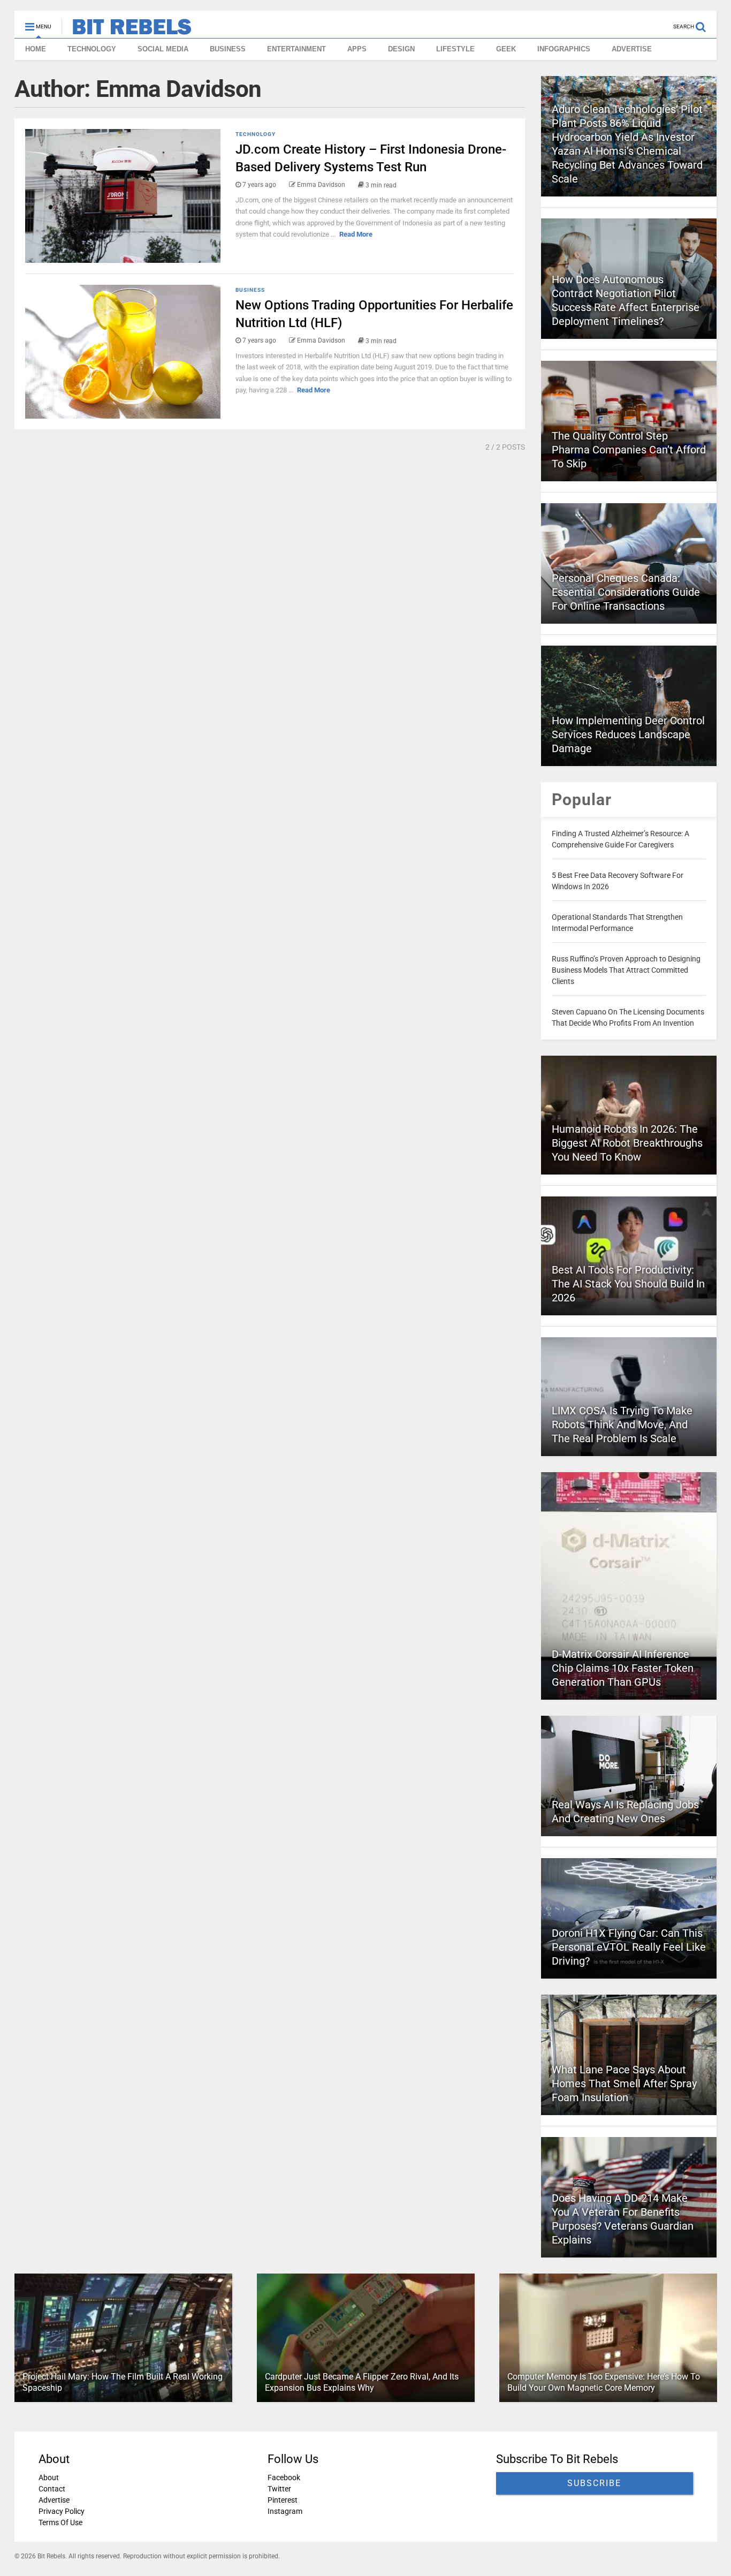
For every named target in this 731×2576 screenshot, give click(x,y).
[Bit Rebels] (127, 30)
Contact (52, 2489)
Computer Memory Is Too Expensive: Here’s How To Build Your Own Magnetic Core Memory (603, 2382)
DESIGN (401, 49)
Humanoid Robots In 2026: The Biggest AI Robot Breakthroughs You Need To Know (627, 1143)
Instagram (284, 2511)
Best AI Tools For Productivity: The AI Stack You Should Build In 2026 (628, 1284)
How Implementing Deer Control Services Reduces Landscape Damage (628, 734)
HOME (36, 49)
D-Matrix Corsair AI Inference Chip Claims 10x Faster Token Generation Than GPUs (623, 1668)
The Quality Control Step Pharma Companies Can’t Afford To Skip (629, 450)
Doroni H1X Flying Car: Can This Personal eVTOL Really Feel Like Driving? (629, 1947)
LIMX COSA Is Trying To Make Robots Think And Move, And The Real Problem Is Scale (622, 1425)
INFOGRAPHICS (564, 49)
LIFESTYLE (455, 49)
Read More (356, 234)
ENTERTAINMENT (296, 49)
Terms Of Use (60, 2522)
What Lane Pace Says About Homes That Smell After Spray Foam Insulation (624, 2083)
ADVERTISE (632, 49)
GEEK (506, 49)
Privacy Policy (62, 2511)
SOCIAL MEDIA (163, 49)
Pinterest (282, 2500)
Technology (256, 134)
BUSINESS (228, 49)
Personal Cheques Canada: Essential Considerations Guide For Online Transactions (626, 592)
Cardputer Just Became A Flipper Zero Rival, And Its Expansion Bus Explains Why (362, 2382)
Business (250, 290)
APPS (357, 49)
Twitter (279, 2489)
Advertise (54, 2500)
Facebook (283, 2477)
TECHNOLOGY (92, 49)
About (49, 2477)
